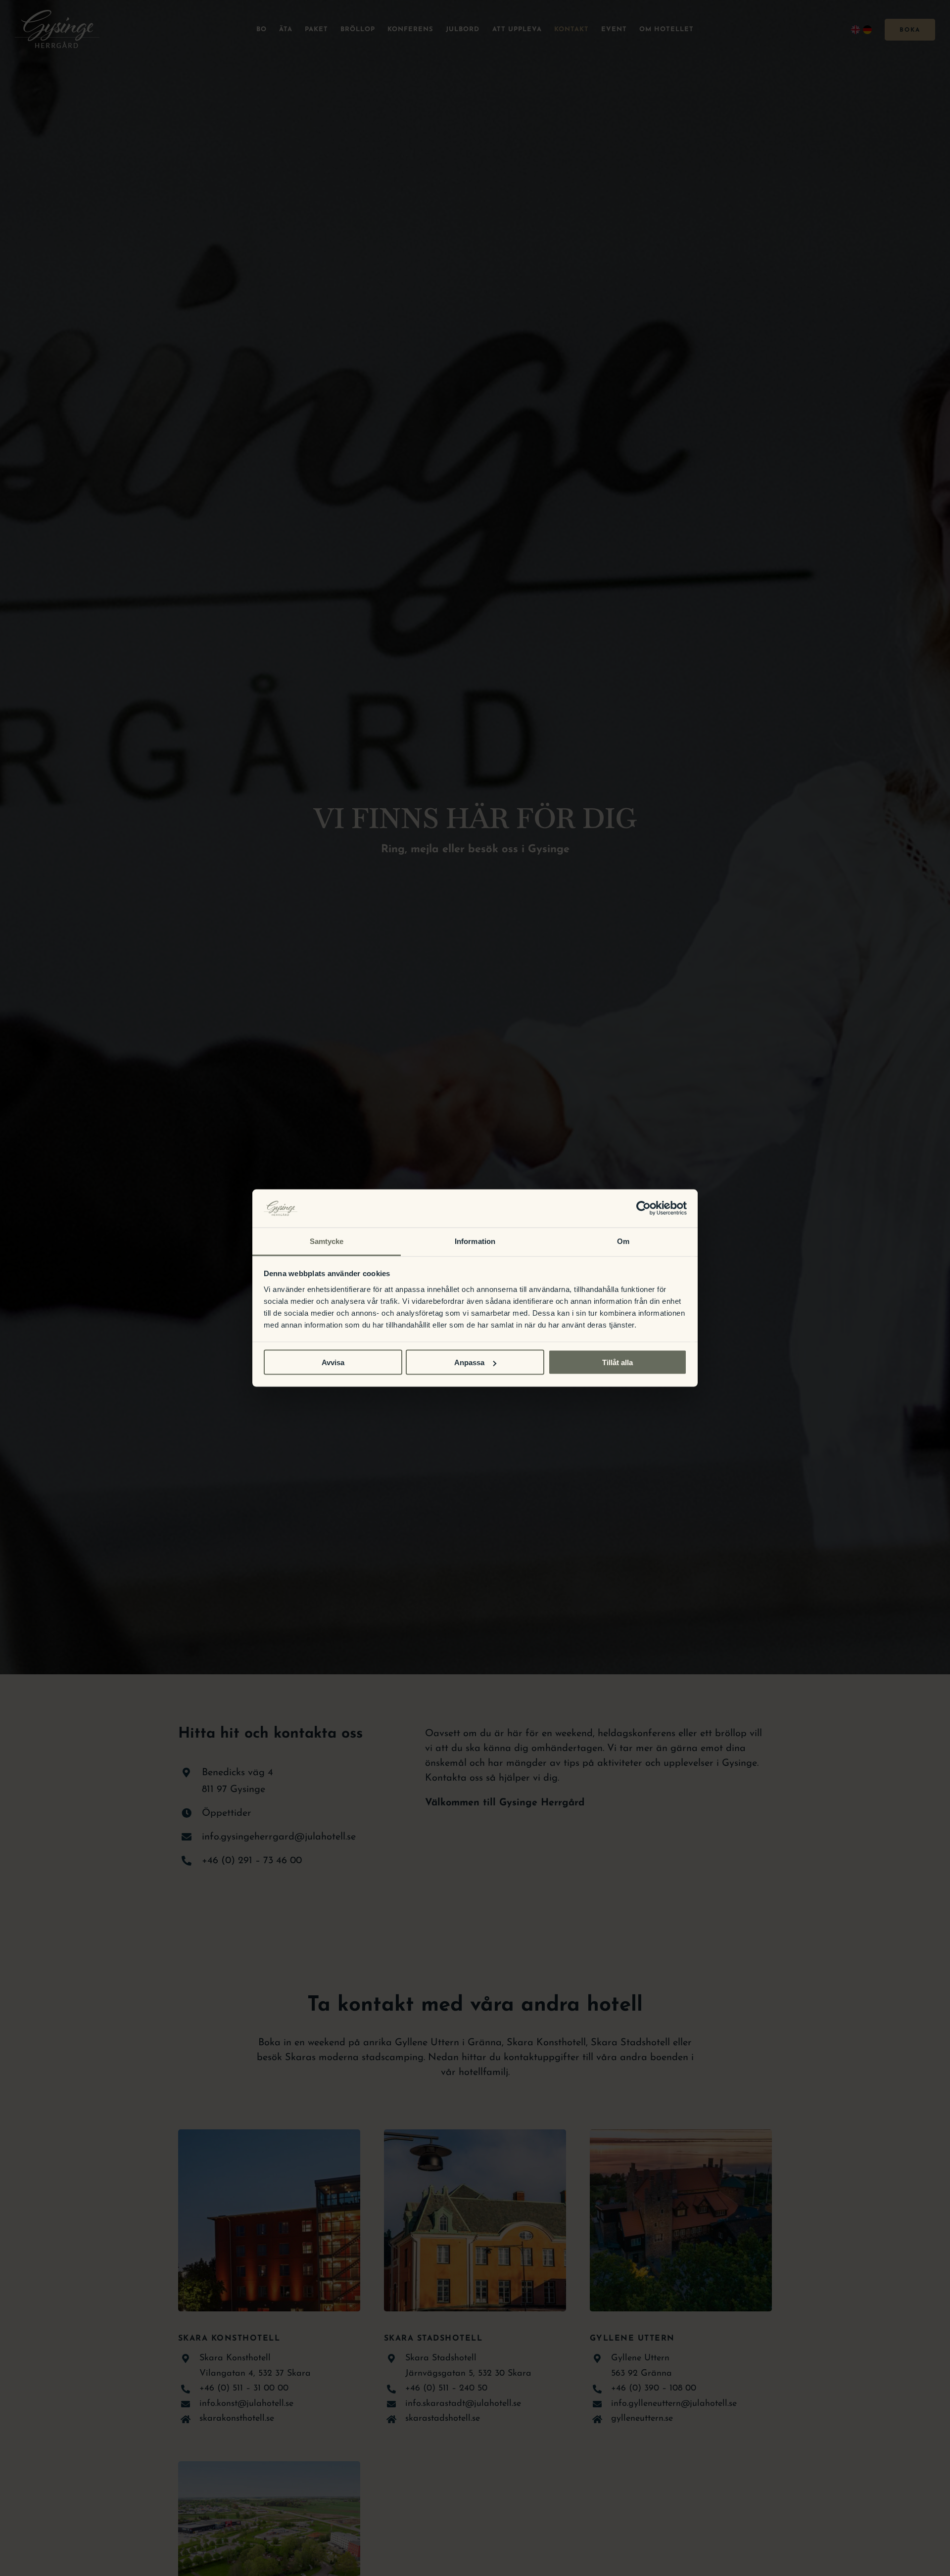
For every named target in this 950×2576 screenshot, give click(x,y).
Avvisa (333, 1362)
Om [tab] (623, 1241)
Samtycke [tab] (327, 1241)
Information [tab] (475, 1241)
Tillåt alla (617, 1362)
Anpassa (469, 1362)
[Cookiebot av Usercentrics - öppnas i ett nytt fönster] (643, 1208)
